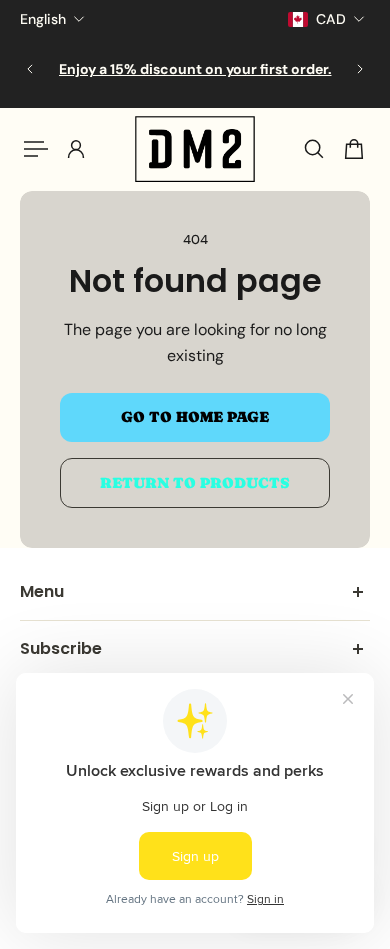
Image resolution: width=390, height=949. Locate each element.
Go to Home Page (195, 417)
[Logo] (195, 149)
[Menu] (36, 149)
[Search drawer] (314, 149)
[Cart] (354, 149)
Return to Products (195, 483)
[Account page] (76, 149)
